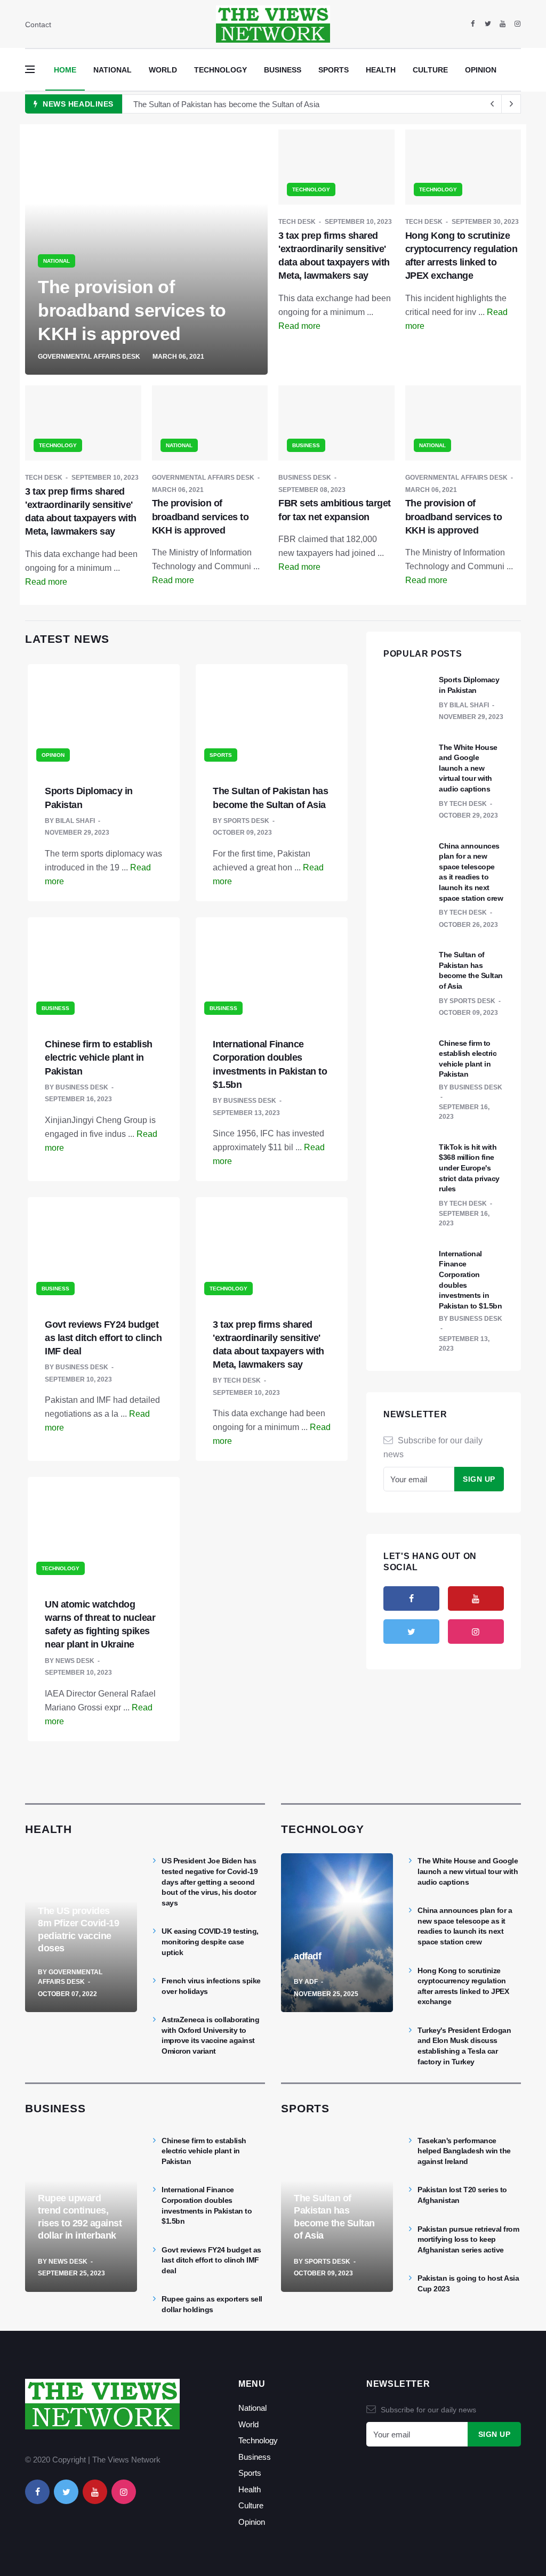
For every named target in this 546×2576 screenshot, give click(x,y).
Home (65, 70)
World (163, 70)
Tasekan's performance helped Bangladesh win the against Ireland (464, 2151)
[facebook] (473, 24)
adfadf (307, 1956)
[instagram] (517, 24)
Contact (38, 25)
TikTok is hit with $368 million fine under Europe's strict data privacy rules (469, 1168)
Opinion (481, 70)
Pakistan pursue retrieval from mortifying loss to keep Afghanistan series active (468, 2239)
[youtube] (503, 24)
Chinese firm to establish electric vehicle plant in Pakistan (99, 1057)
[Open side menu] (30, 69)
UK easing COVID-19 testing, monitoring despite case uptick (210, 1941)
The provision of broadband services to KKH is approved (132, 310)
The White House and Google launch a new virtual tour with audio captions (468, 768)
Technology (220, 70)
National (113, 70)
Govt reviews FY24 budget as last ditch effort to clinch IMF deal (103, 1338)
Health (381, 70)
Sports (334, 70)
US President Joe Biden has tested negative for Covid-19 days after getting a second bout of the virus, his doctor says (210, 1881)
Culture (430, 70)
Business (283, 70)
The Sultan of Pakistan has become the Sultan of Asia (226, 104)
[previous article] (511, 104)
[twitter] (488, 24)
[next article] (492, 104)
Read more (299, 326)
